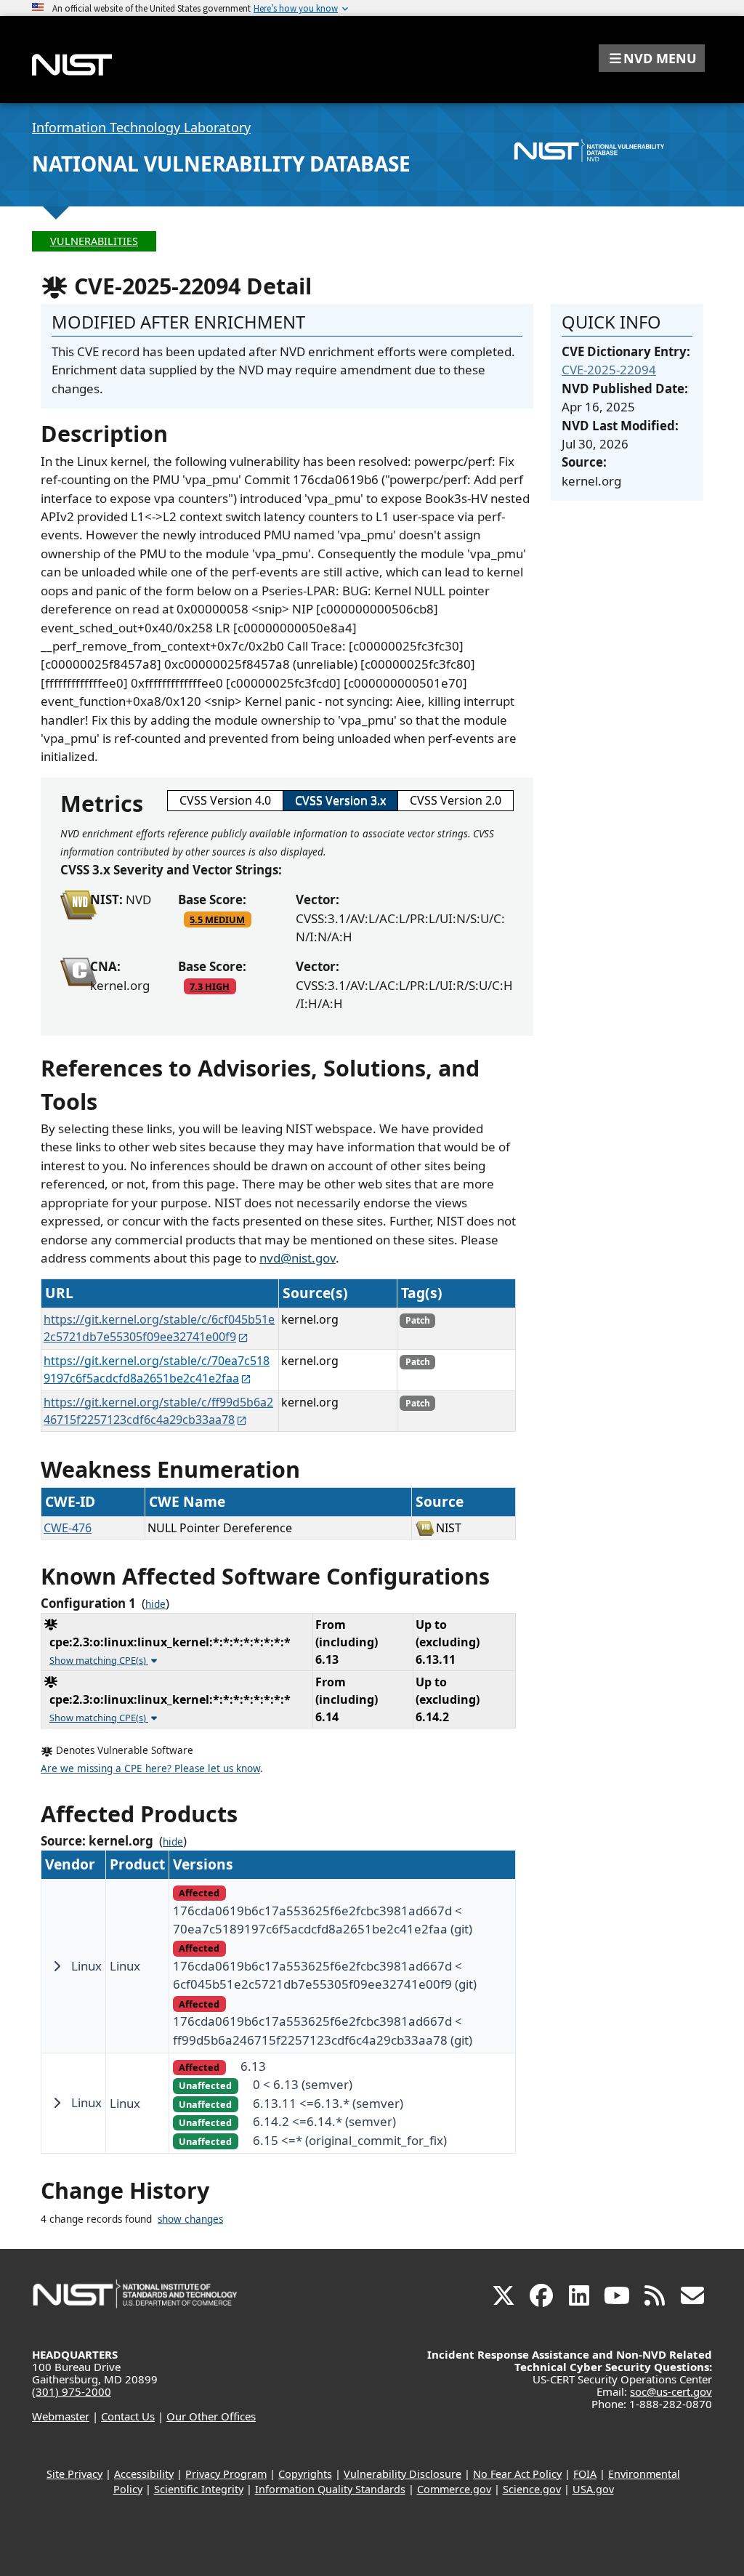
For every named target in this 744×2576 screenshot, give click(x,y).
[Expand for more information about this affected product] (57, 1966)
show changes (190, 2219)
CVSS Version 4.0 (225, 800)
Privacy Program (226, 2474)
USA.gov (593, 2489)
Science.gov (532, 2489)
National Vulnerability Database (221, 164)
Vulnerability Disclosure (403, 2474)
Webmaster (61, 2416)
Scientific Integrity (199, 2489)
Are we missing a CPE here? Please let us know (150, 1768)
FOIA (585, 2474)
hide (155, 1604)
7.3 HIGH (210, 986)
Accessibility (144, 2474)
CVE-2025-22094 (609, 370)
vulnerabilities (94, 241)
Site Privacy (74, 2474)
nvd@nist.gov (298, 1258)
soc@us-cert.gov (671, 2391)
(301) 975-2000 (72, 2391)
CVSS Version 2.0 (456, 800)
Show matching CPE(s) (99, 1660)
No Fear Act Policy (517, 2474)
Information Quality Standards (330, 2489)
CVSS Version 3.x (340, 800)
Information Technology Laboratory (141, 127)
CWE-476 (68, 1528)
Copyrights (305, 2474)
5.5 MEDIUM (217, 919)
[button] (652, 58)
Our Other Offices (211, 2416)
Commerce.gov (454, 2489)
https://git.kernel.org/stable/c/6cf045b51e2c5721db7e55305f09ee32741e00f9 (159, 1328)
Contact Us (128, 2416)
